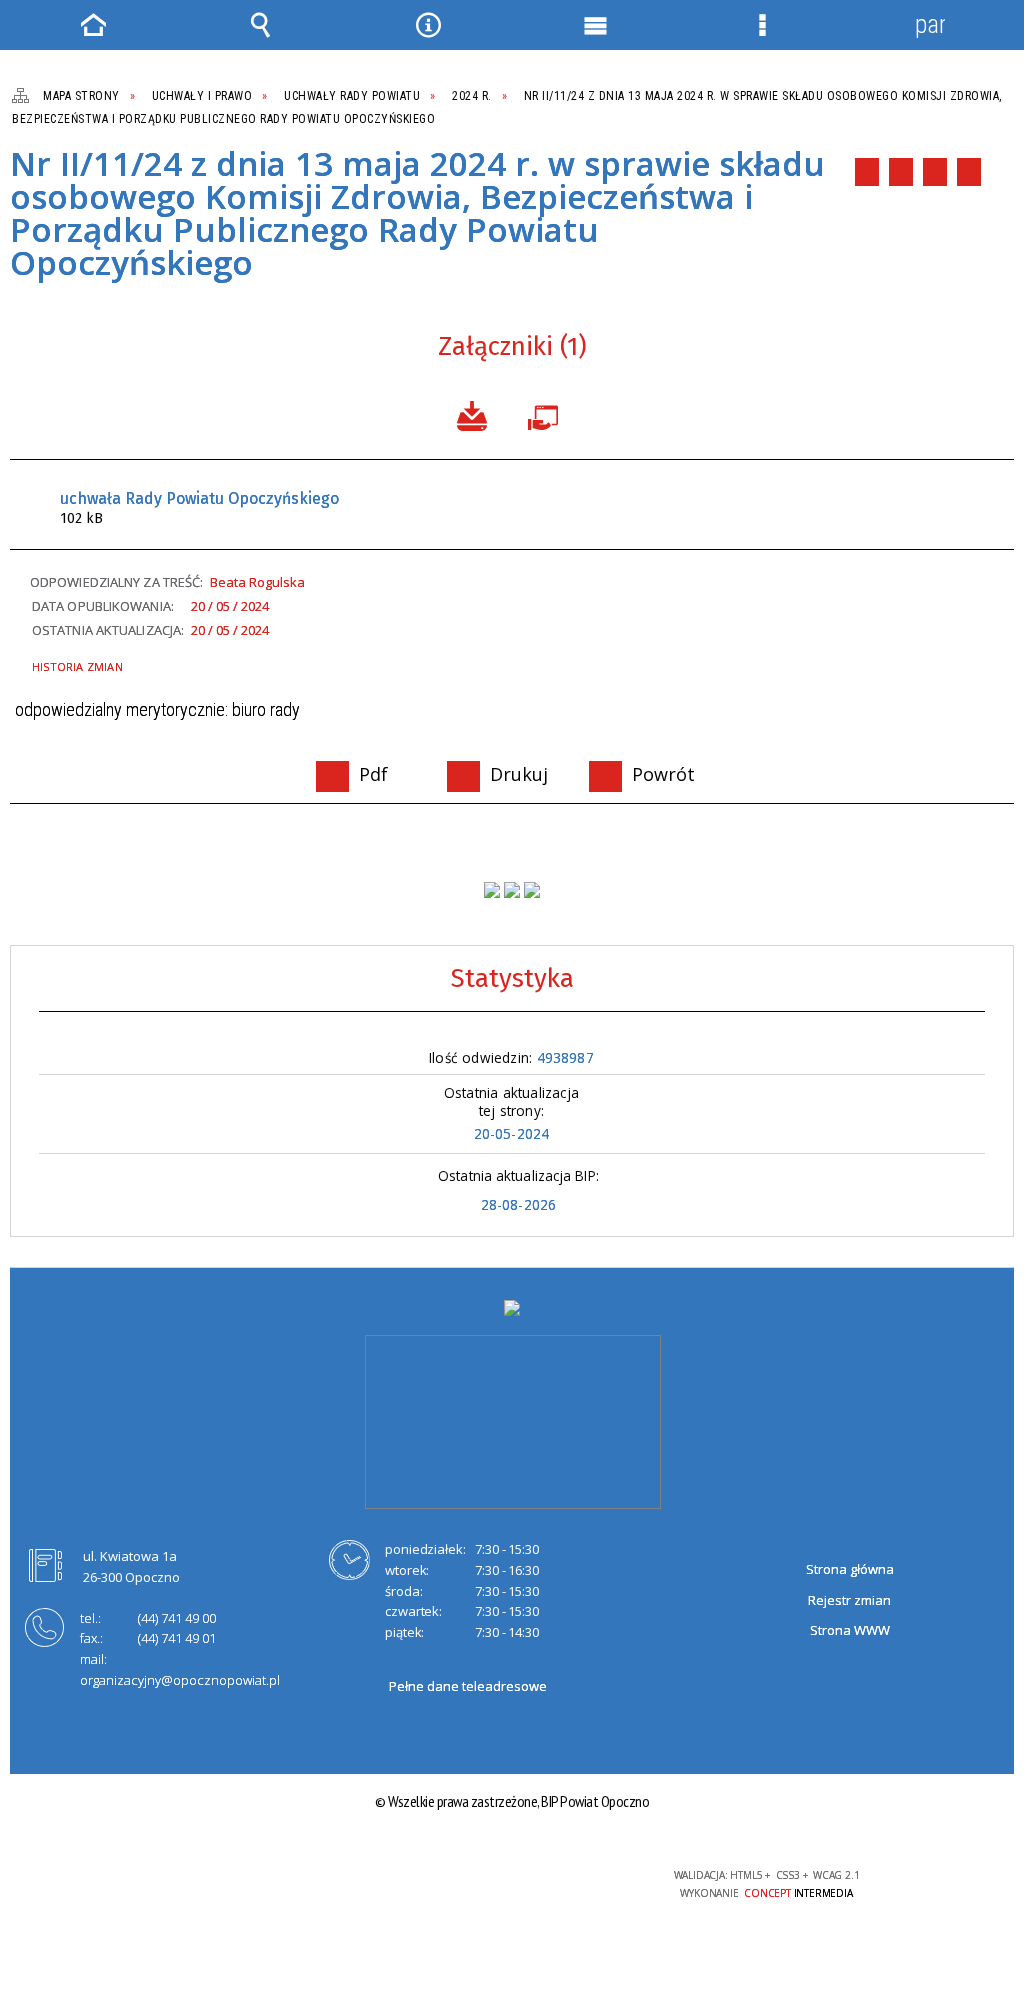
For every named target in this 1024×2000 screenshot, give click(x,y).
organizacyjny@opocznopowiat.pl (180, 1680)
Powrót (935, 172)
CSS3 (507, 1883)
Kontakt (969, 172)
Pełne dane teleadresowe (468, 1686)
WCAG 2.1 (570, 1882)
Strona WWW (850, 1630)
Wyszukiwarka (261, 25)
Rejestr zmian (849, 1600)
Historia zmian (77, 666)
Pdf (867, 172)
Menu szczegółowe (763, 25)
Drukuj (901, 172)
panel (930, 24)
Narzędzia (428, 25)
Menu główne (596, 25)
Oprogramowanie (547, 414)
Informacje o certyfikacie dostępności (254, 1888)
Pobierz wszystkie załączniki (472, 414)
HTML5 (477, 1883)
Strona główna (850, 1569)
